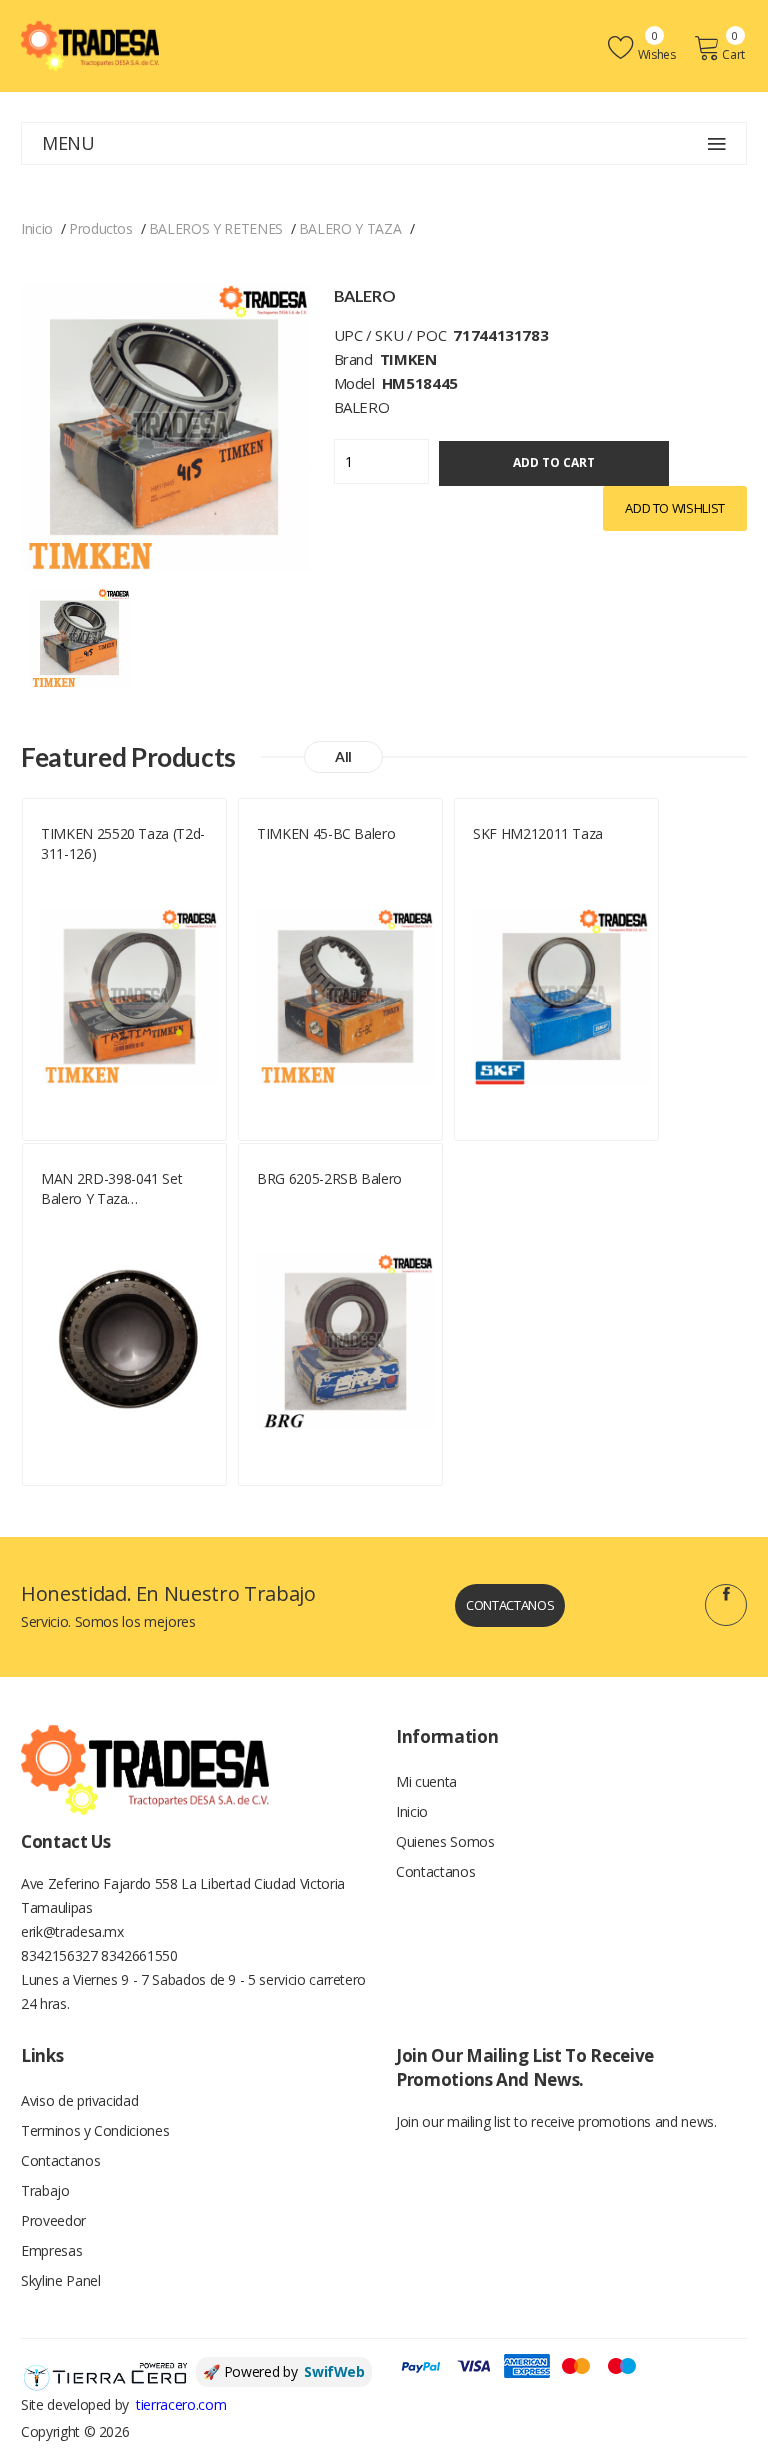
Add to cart (554, 462)
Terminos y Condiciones (95, 2130)
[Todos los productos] (80, 635)
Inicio (37, 228)
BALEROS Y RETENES (216, 228)
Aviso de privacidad (79, 2100)
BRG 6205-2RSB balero (329, 1178)
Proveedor (53, 2220)
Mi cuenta (426, 1781)
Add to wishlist (675, 508)
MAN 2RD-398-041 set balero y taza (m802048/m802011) (111, 1189)
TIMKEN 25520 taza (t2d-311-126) (123, 843)
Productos (101, 228)
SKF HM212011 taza (538, 833)
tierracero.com (181, 2404)
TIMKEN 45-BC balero (326, 833)
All (343, 756)
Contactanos (510, 1605)
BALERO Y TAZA (350, 228)
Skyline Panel (60, 2280)
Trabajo (45, 2190)
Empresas (51, 2250)
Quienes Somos (445, 1841)
